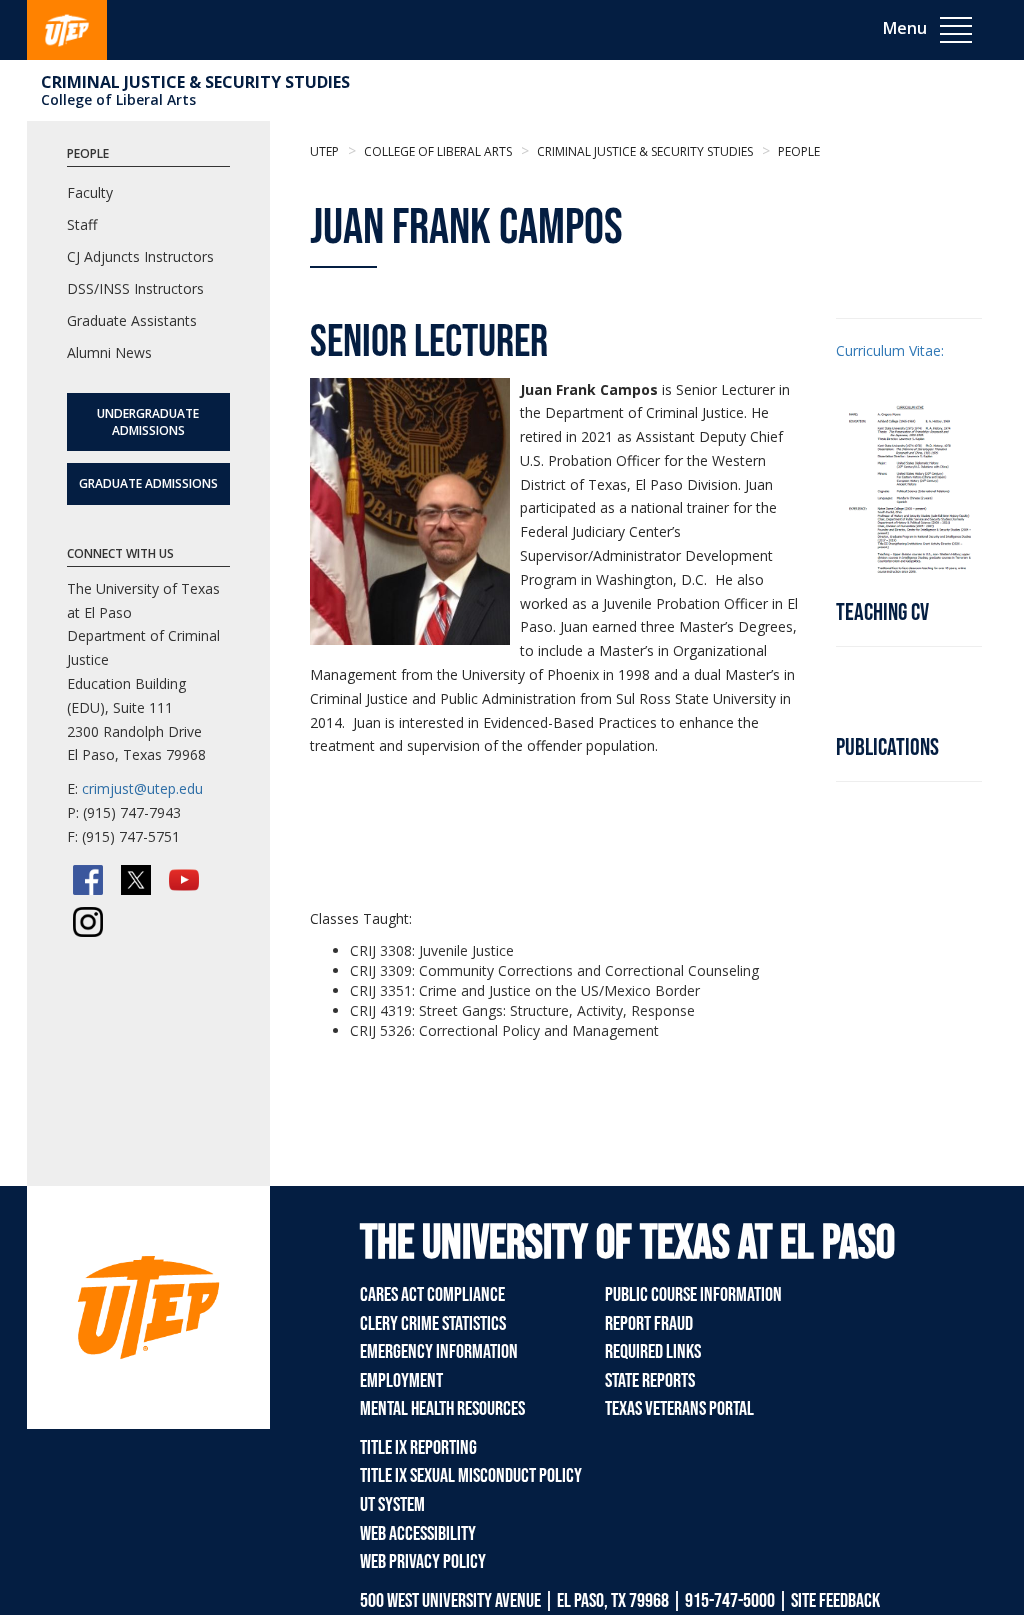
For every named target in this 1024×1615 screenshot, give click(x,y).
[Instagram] (88, 922)
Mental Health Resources (442, 1409)
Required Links (653, 1352)
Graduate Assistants (132, 320)
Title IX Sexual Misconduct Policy (471, 1476)
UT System (392, 1505)
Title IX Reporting (418, 1448)
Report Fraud (649, 1324)
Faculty (90, 192)
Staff (82, 224)
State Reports (650, 1381)
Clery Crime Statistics (433, 1324)
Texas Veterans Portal (679, 1409)
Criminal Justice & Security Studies (195, 82)
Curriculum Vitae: (890, 350)
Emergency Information (439, 1352)
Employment (401, 1381)
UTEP (324, 151)
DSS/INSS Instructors (135, 288)
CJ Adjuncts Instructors (140, 256)
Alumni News (109, 352)
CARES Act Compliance (432, 1295)
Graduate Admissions (148, 483)
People (797, 151)
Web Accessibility (418, 1534)
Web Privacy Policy (423, 1562)
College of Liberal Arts (118, 99)
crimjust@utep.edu (142, 788)
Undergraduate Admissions (148, 422)
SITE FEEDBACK (835, 1601)
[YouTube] (184, 880)
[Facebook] (88, 880)
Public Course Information (693, 1295)
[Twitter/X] (136, 880)
